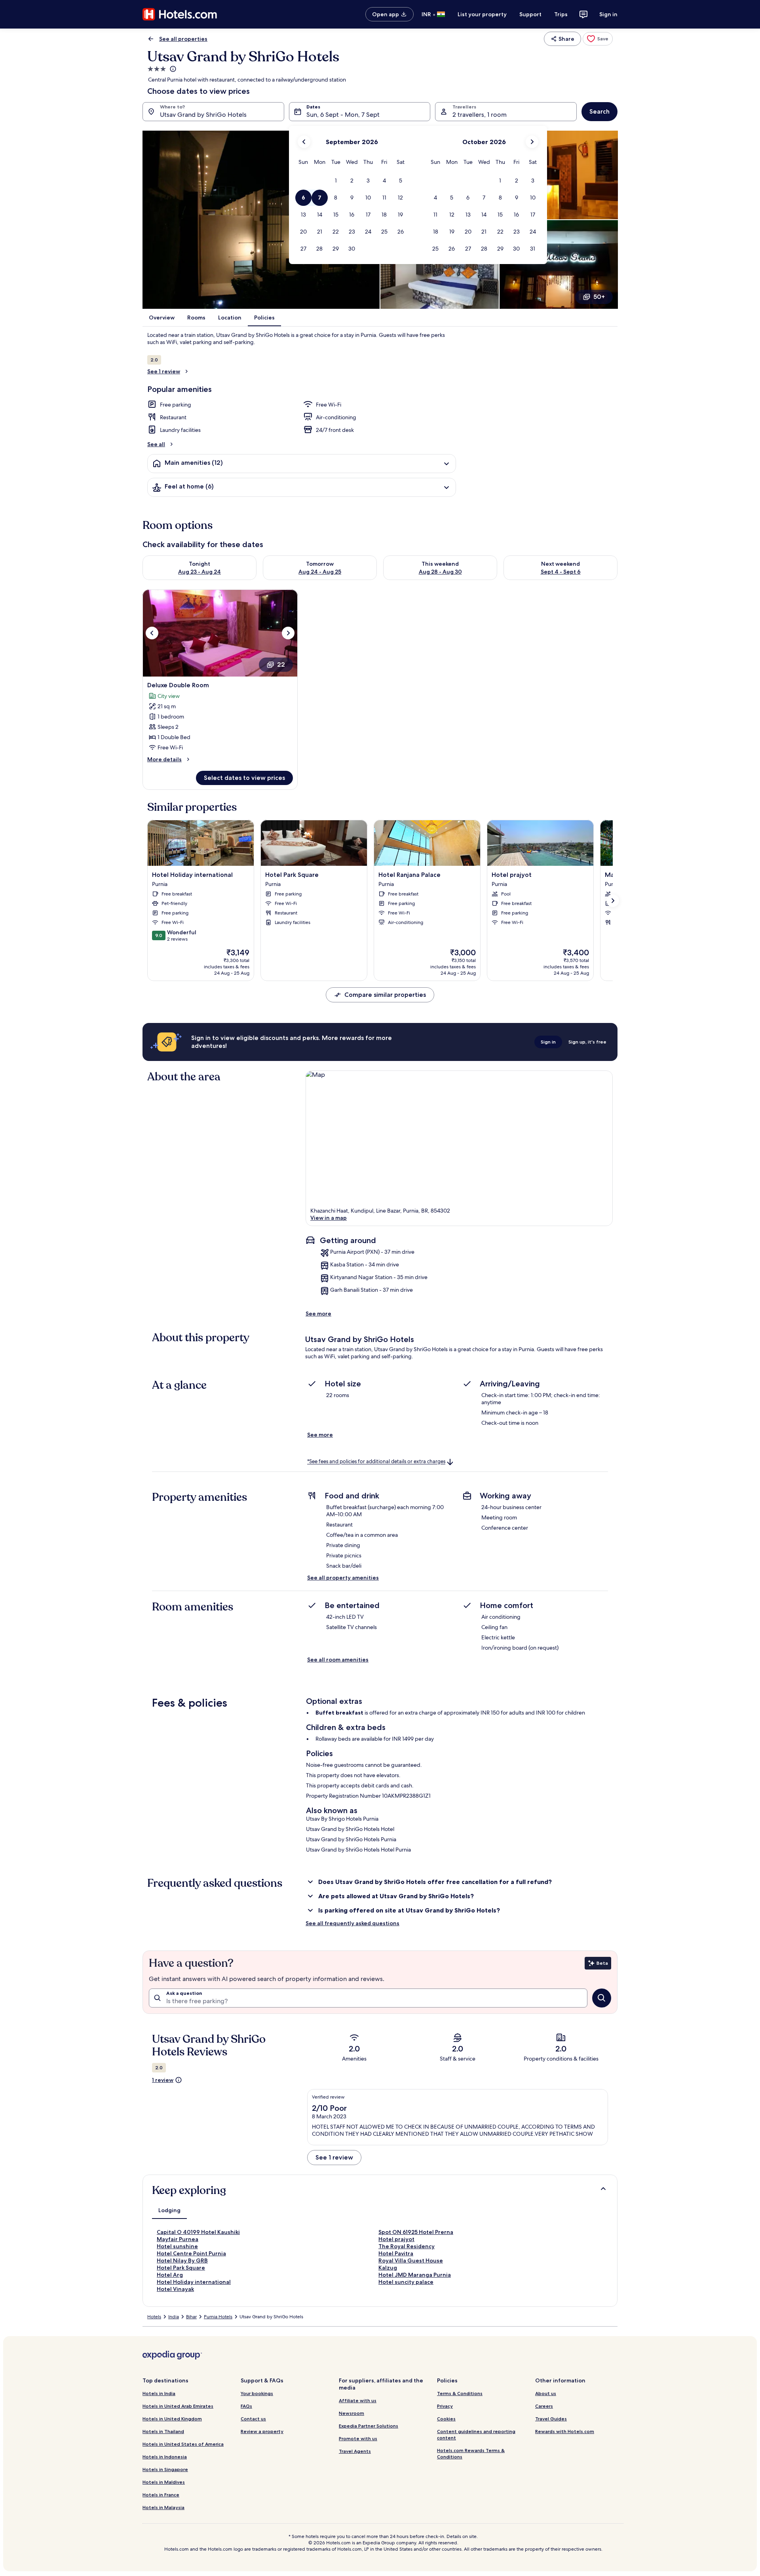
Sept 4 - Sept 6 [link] (561, 572)
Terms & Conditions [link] (460, 2393)
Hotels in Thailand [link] (163, 2431)
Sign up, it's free (587, 1042)
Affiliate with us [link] (358, 2400)
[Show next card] (613, 901)
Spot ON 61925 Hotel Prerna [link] (416, 2232)
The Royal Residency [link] (407, 2246)
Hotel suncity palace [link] (406, 2282)
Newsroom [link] (351, 2413)
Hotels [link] (154, 2317)
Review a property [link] (262, 2431)
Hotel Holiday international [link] (194, 2282)
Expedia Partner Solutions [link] (369, 2426)
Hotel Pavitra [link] (396, 2253)
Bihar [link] (191, 2317)
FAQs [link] (246, 2406)
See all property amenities (343, 1578)
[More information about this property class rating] (172, 69)
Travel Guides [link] (551, 2419)
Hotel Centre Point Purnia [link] (191, 2253)
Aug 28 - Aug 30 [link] (440, 572)
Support (530, 14)
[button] (335, 181)
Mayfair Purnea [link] (178, 2239)
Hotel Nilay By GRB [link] (182, 2260)
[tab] (169, 2210)
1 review (163, 2080)
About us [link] (546, 2393)
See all (156, 444)
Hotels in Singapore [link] (165, 2469)
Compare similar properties (385, 995)
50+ (599, 297)
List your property (482, 14)
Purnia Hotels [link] (218, 2317)
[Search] (602, 1998)
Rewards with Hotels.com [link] (565, 2431)
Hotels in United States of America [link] (183, 2444)
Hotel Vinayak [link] (175, 2289)
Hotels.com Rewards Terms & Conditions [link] (471, 2453)
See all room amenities (338, 1660)
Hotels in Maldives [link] (164, 2482)
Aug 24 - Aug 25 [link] (320, 572)
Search (599, 111)
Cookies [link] (446, 2419)
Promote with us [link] (358, 2438)
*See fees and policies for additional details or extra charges (376, 1462)
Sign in (608, 14)
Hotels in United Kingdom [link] (172, 2419)
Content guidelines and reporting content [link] (476, 2434)
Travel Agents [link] (355, 2451)
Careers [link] (544, 2406)
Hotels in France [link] (161, 2495)
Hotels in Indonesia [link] (165, 2457)
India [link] (174, 2317)
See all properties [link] (183, 39)
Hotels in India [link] (159, 2393)
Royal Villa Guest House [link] (411, 2260)
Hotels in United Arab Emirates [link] (178, 2406)
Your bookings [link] (257, 2393)
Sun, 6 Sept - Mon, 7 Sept (343, 115)
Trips (561, 14)
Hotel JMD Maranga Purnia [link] (415, 2275)
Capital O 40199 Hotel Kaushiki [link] (198, 2232)
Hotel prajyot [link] (396, 2239)
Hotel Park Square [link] (181, 2268)
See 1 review (164, 371)
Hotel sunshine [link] (177, 2246)
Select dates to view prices (244, 778)
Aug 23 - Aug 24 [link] (199, 572)
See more (318, 1314)
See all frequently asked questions (352, 1923)
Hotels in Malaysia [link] (163, 2507)
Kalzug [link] (388, 2268)
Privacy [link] (445, 2406)
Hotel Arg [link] (170, 2275)
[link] (598, 39)
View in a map (329, 1218)
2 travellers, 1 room (480, 115)
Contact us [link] (253, 2419)
